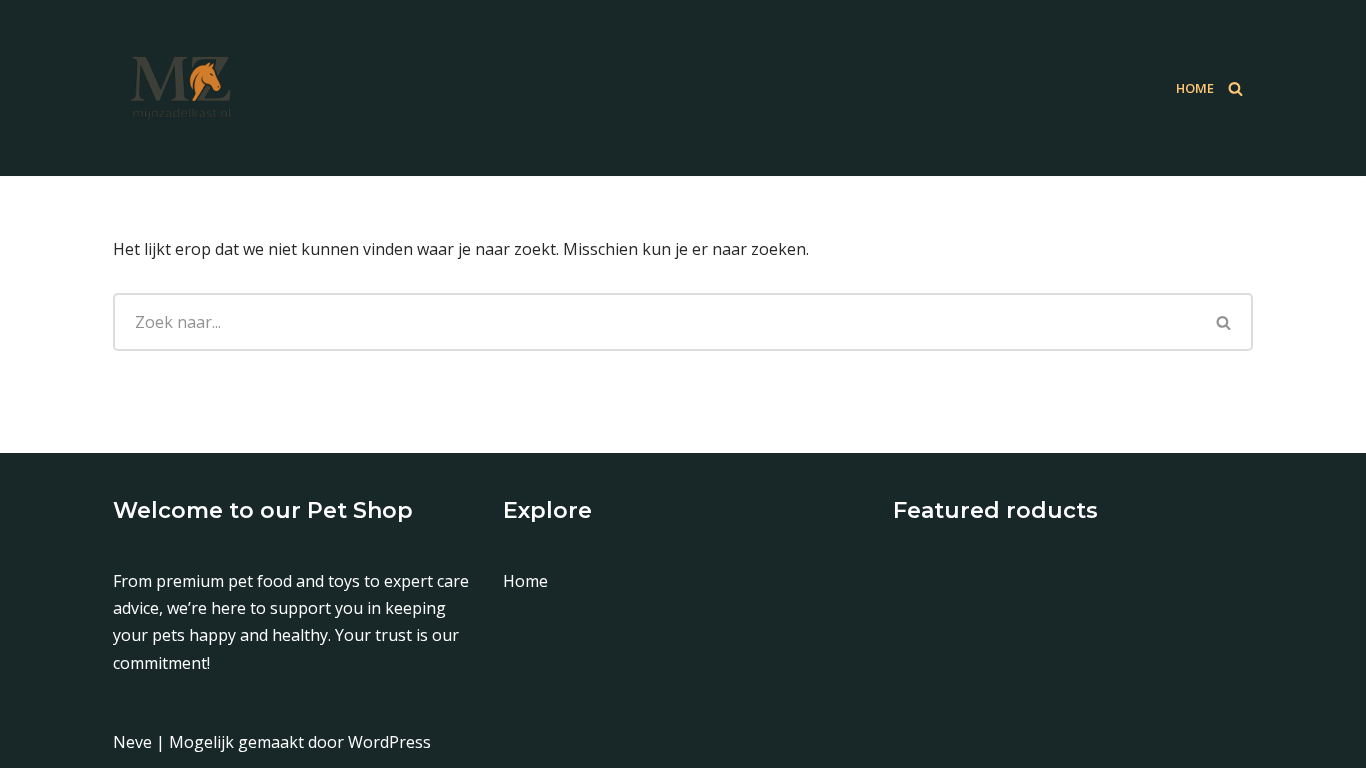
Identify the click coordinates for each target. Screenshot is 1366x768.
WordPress (389, 742)
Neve (132, 742)
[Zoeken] (1235, 88)
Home (1195, 88)
